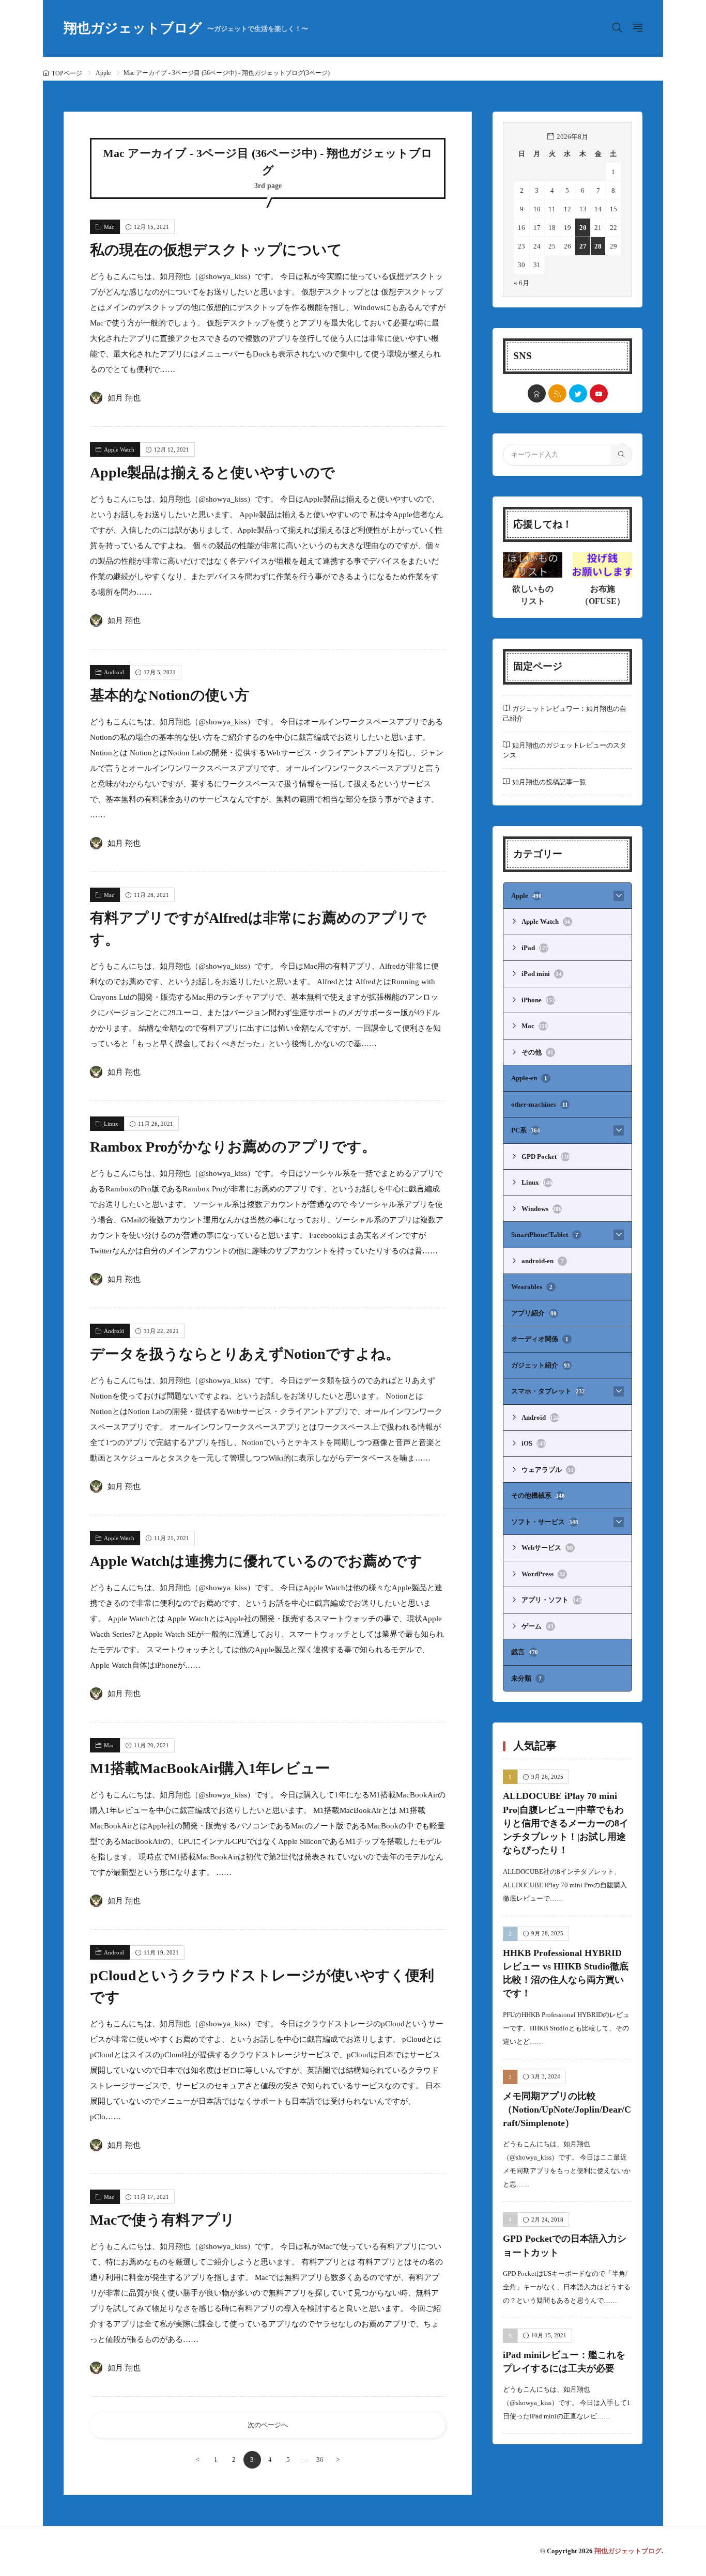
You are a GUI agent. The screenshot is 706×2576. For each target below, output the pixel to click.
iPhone (538, 1000)
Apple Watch (119, 449)
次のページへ (268, 2425)
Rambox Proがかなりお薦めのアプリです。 (233, 1147)
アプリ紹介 (534, 1313)
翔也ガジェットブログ (186, 28)
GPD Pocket (546, 1157)
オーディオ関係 (540, 1339)
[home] (537, 393)
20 (583, 228)
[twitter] (578, 393)
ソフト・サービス (545, 1522)
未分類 (526, 1678)
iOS (534, 1443)
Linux (111, 1124)
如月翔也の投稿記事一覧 (549, 782)
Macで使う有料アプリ (163, 2220)
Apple (103, 73)
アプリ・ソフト (552, 1600)
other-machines (540, 1104)
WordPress (543, 1574)
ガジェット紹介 (541, 1365)
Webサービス (547, 1548)
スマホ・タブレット (548, 1391)
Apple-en (529, 1078)
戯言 (525, 1652)
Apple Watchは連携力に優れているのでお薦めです (256, 1561)
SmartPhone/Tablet (545, 1235)
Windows (542, 1209)
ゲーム (538, 1626)
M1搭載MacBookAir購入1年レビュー (210, 1768)
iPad (535, 948)
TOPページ (67, 73)
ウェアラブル (548, 1470)
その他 (538, 1052)
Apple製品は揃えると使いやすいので (212, 472)
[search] (621, 455)
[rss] (557, 393)
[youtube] (599, 393)
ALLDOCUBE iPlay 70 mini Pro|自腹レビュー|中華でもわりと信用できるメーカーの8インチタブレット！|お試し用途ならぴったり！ (566, 1824)
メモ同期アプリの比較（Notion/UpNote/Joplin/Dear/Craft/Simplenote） (567, 2110)
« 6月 (521, 283)
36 (320, 2459)
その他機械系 (538, 1495)
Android (114, 672)
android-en (543, 1261)
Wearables (532, 1287)
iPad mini (542, 974)
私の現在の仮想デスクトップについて (216, 250)
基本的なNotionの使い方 (170, 695)
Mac (109, 227)
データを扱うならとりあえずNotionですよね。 (245, 1354)
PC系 (526, 1130)
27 (583, 246)
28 (598, 246)
